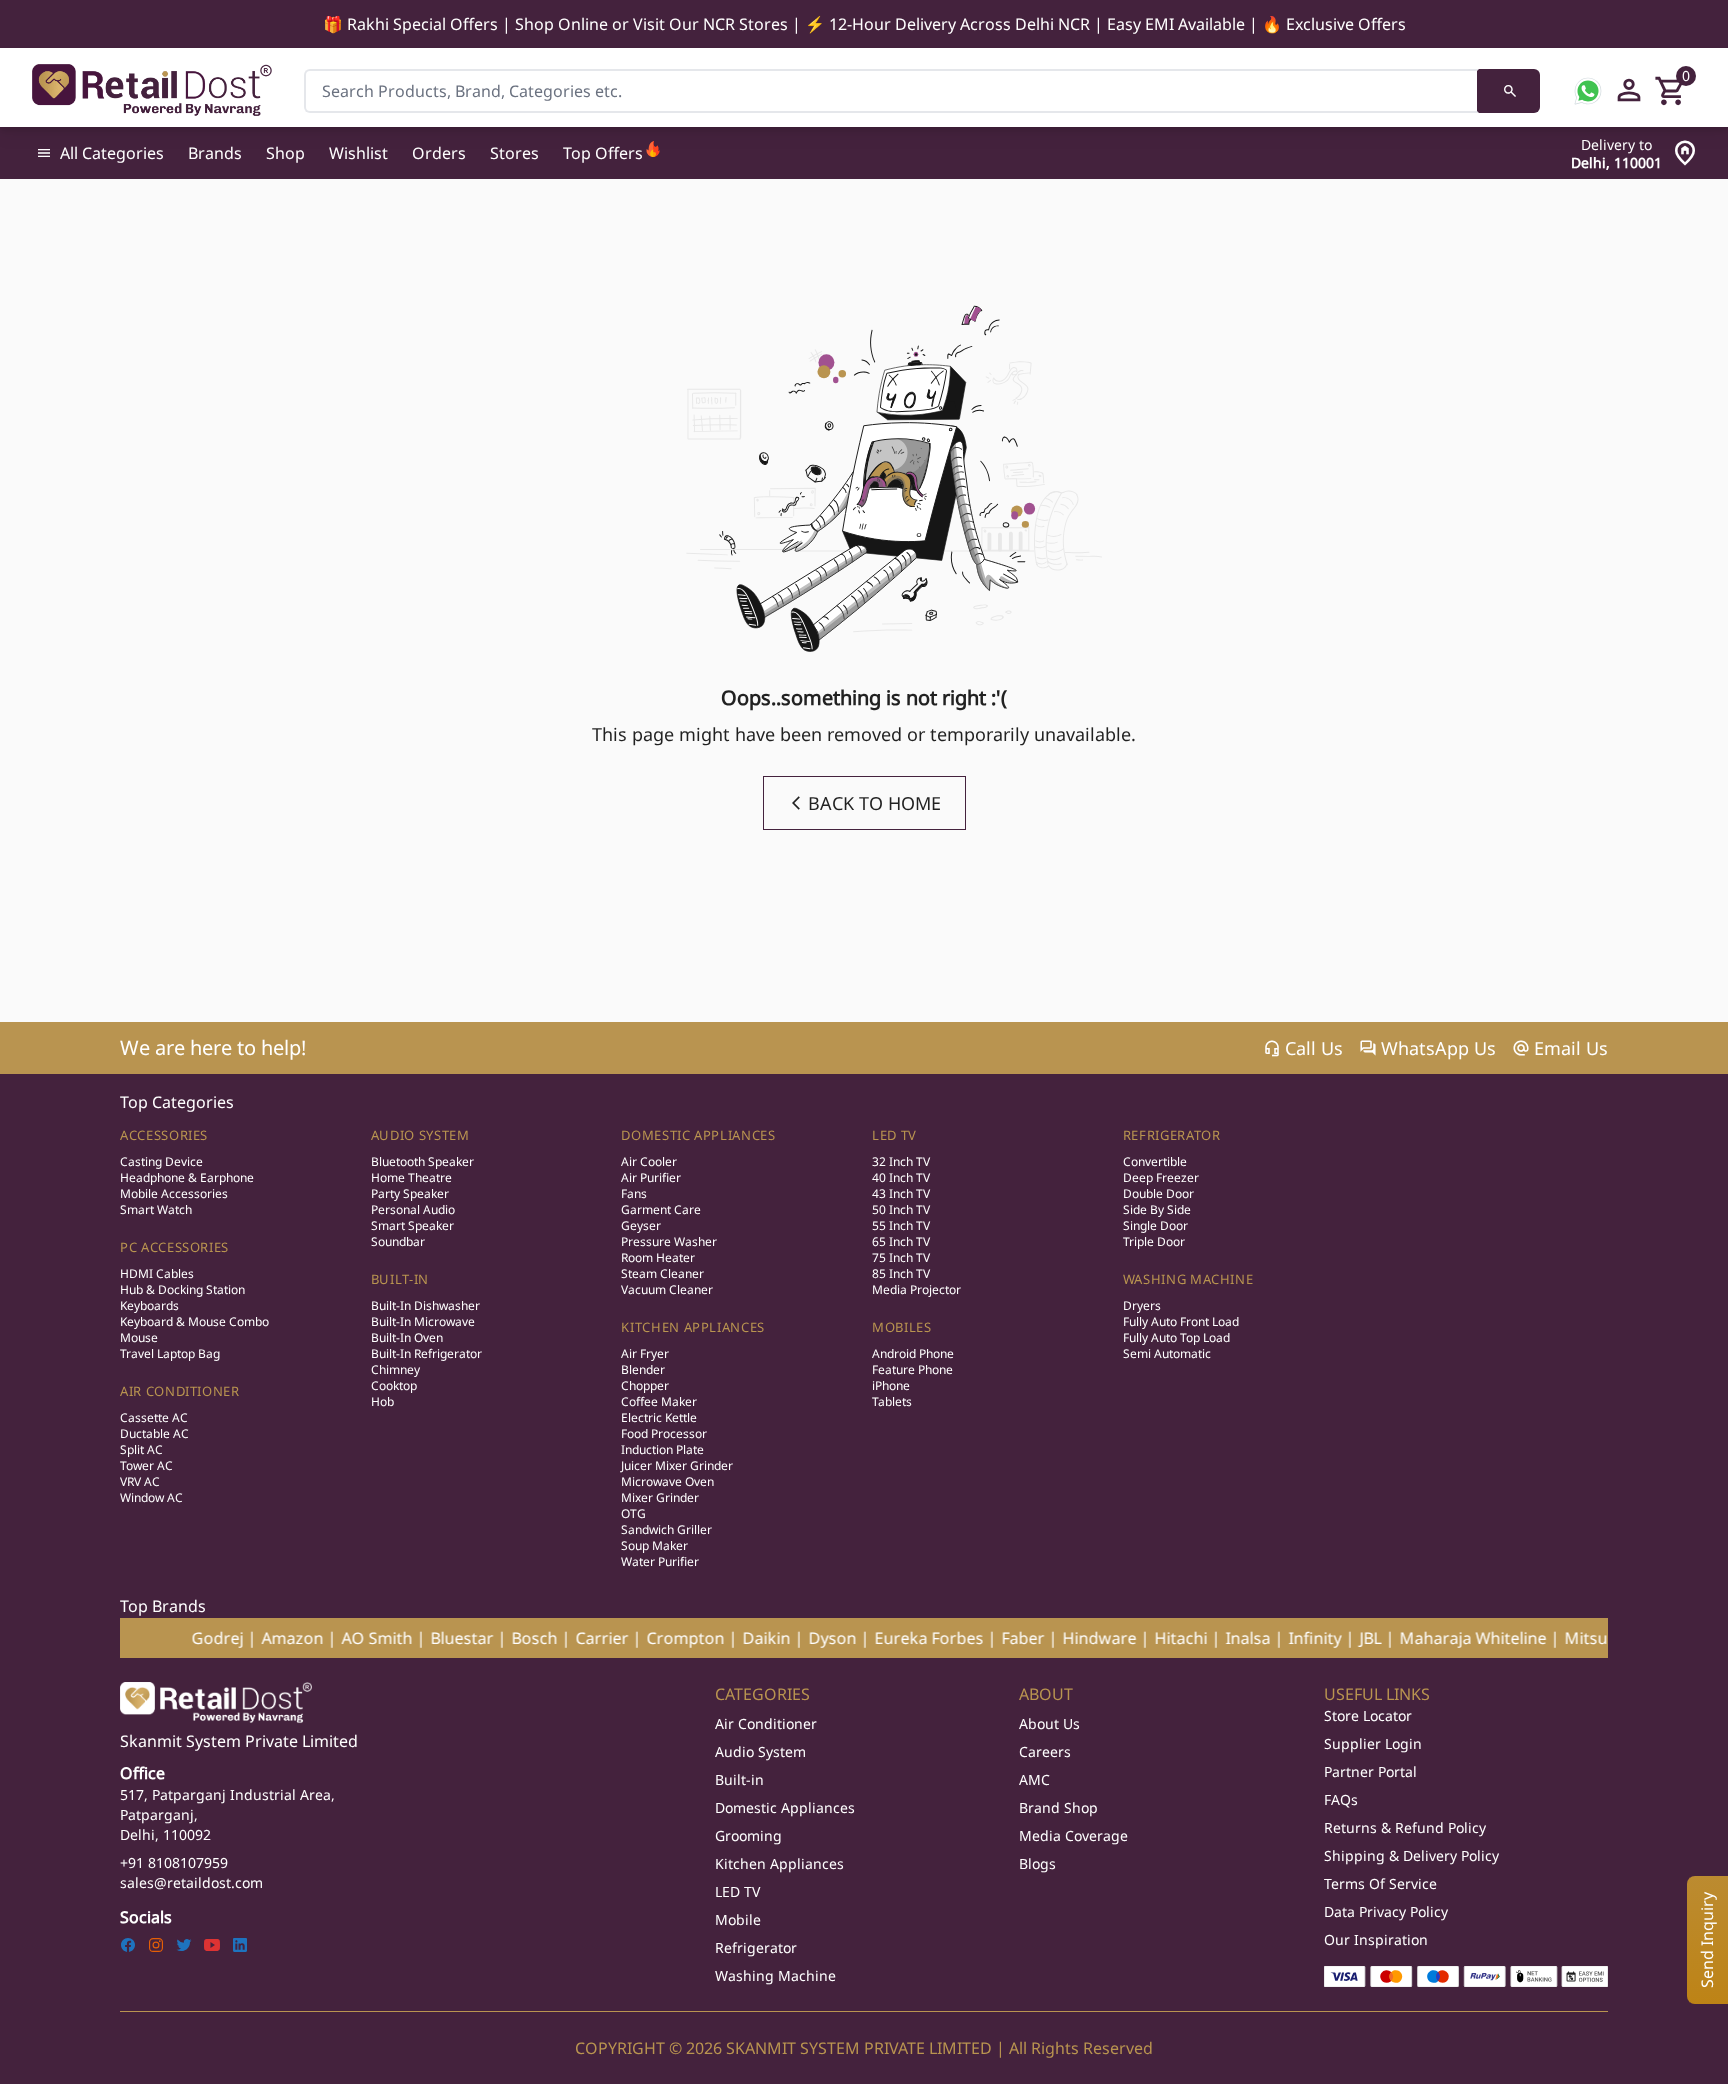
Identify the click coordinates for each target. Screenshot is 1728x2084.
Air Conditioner (180, 1391)
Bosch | (475, 1638)
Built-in (739, 1779)
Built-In (400, 1279)
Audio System (420, 1135)
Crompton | (626, 1638)
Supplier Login (1373, 1743)
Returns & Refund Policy (1405, 1827)
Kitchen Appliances (693, 1327)
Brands (215, 153)
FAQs (1341, 1799)
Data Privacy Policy (1386, 1911)
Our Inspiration (1376, 1939)
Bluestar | (403, 1638)
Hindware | (1040, 1638)
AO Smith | (318, 1638)
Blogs (1037, 1863)
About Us (1049, 1723)
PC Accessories (174, 1247)
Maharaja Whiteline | (1414, 1638)
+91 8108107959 (174, 1862)
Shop (285, 153)
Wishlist (358, 153)
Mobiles (902, 1327)
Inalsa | (1189, 1638)
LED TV (894, 1135)
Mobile (738, 1919)
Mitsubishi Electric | (1574, 1638)
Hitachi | (1122, 1638)
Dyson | (773, 1638)
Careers (1045, 1751)
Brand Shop (1058, 1807)
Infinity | (1256, 1638)
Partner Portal (1370, 1771)
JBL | (1311, 1638)
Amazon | (233, 1638)
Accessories (164, 1135)
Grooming (748, 1835)
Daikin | (707, 1638)
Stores (514, 153)
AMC (1034, 1779)
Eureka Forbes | (870, 1638)
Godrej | (158, 1638)
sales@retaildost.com (191, 1882)
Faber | (964, 1638)
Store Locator (1368, 1715)
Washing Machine (1188, 1279)
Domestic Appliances (698, 1135)
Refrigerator (1172, 1135)
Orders (439, 153)
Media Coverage (1073, 1835)
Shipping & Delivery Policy (1411, 1855)
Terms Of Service (1380, 1883)
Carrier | (543, 1638)
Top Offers (603, 153)
